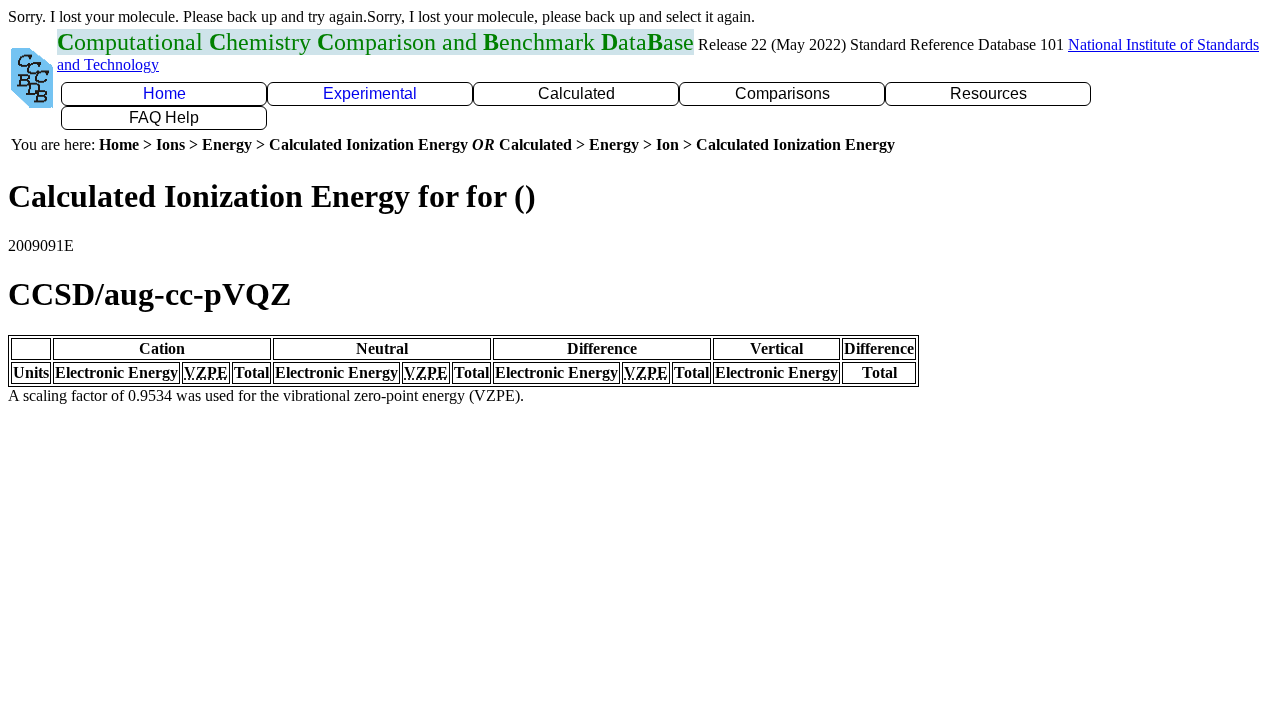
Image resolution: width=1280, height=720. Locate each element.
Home (164, 93)
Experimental (370, 93)
